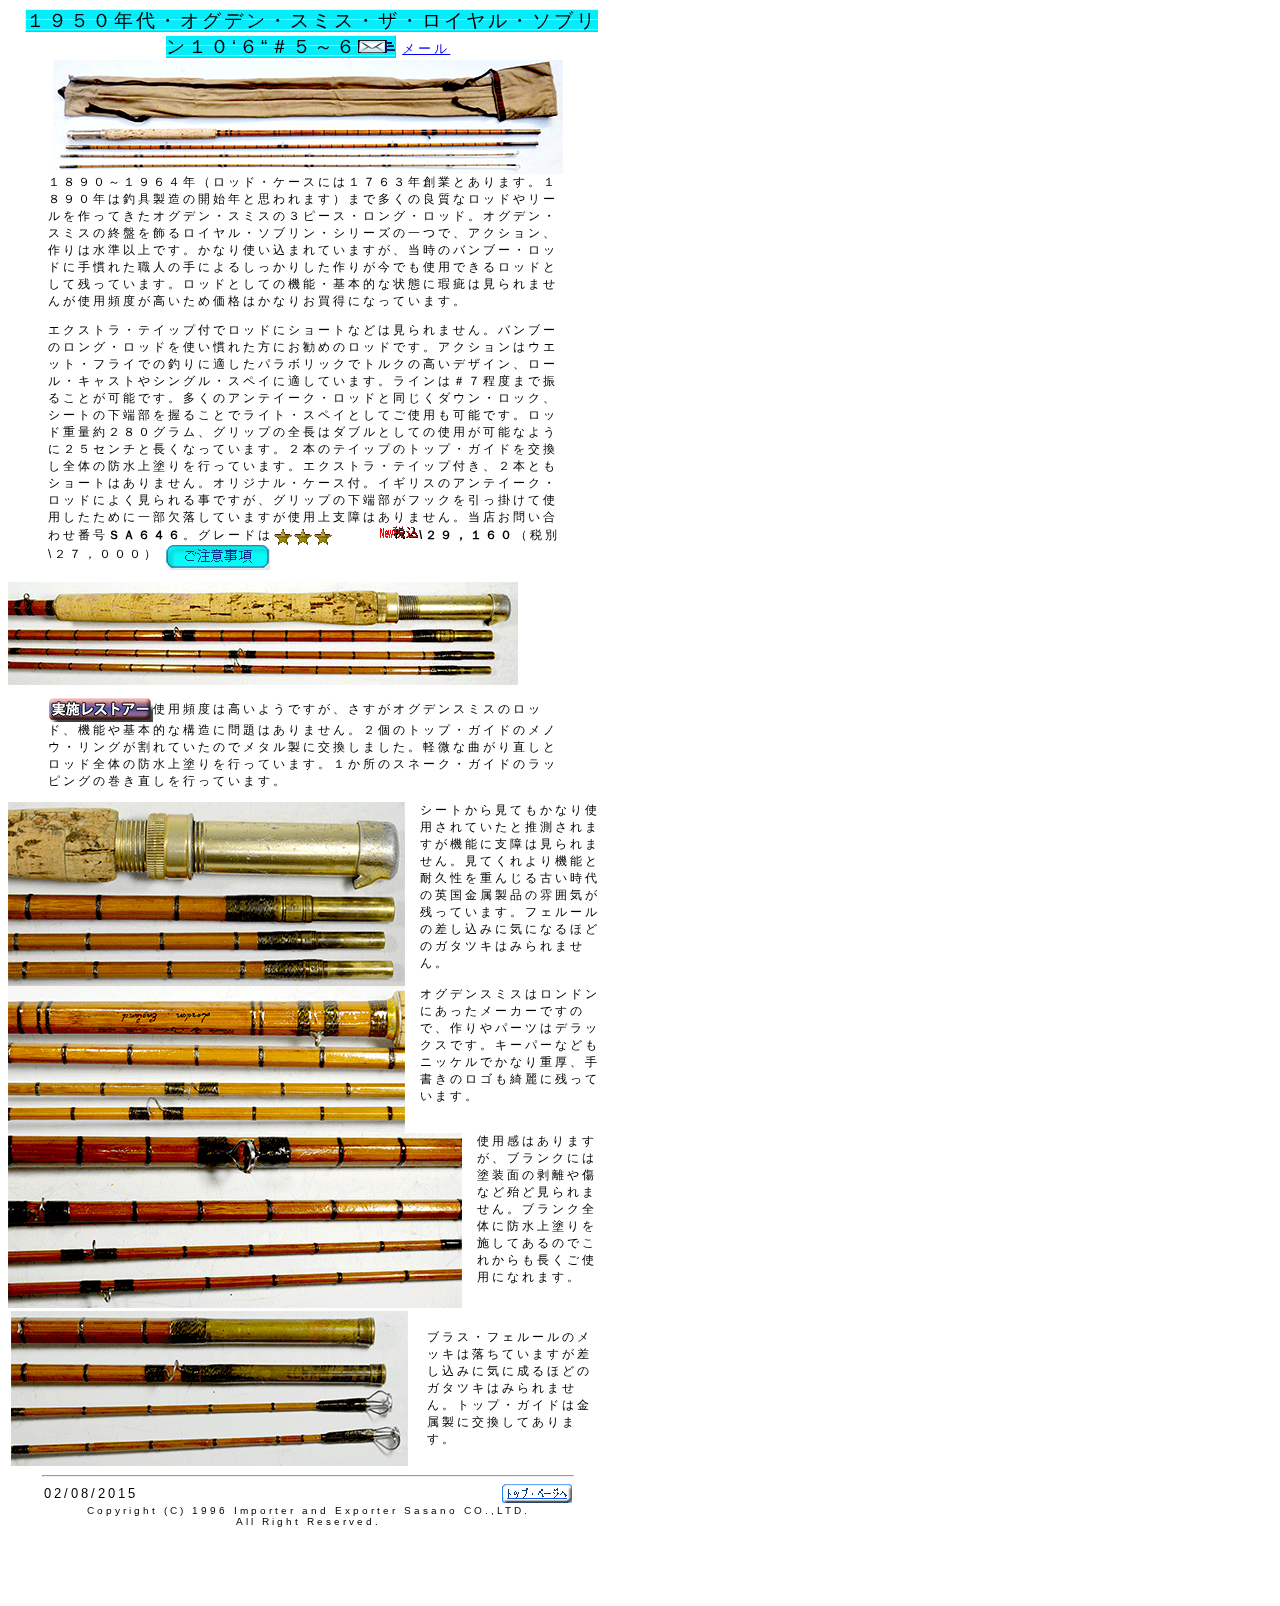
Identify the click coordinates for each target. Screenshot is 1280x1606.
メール (426, 48)
